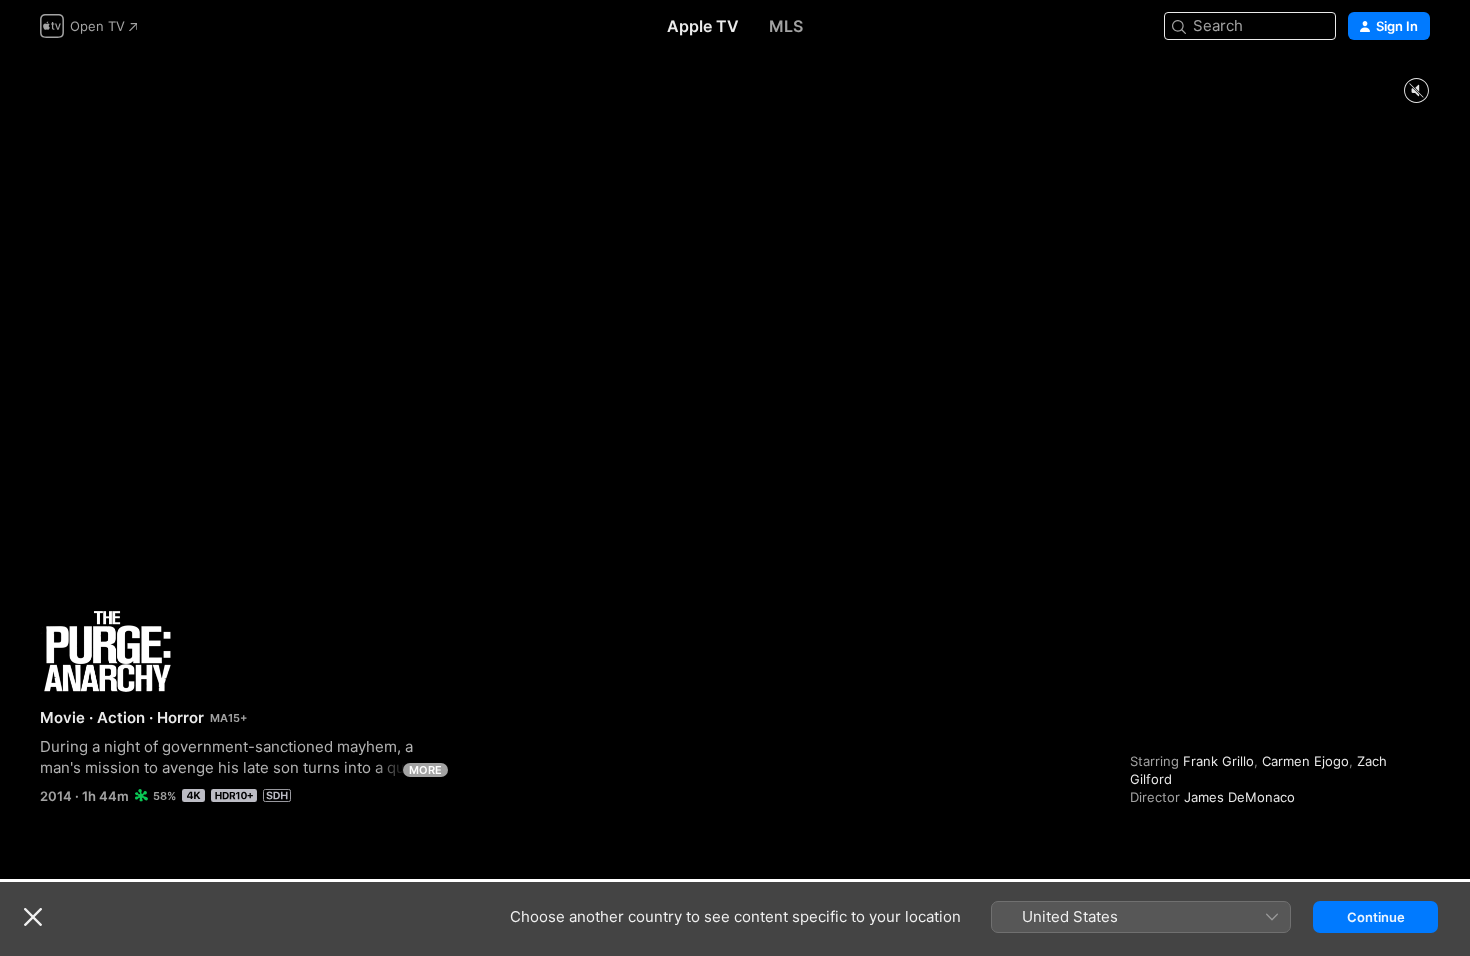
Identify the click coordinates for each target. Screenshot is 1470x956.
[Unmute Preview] (1416, 91)
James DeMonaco (1239, 797)
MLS (786, 26)
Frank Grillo (1218, 761)
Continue (1376, 917)
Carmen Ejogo (1305, 761)
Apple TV (703, 26)
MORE (425, 770)
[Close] (33, 917)
